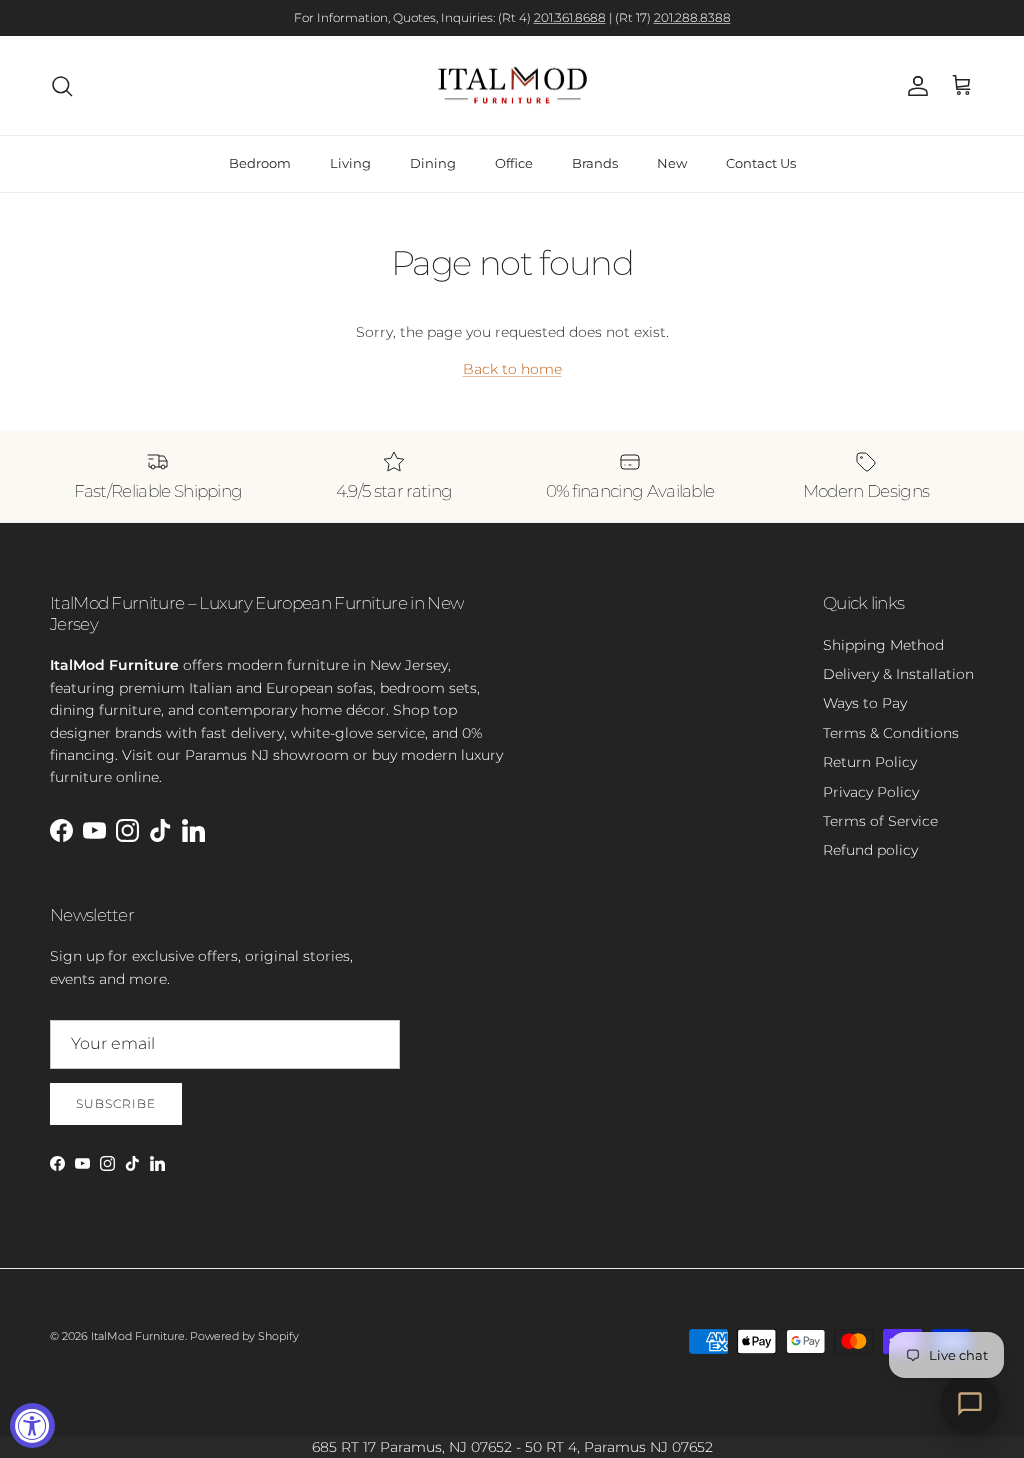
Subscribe (116, 1103)
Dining (433, 163)
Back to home (512, 369)
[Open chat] (970, 1404)
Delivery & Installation (898, 674)
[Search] (62, 86)
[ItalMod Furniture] (512, 86)
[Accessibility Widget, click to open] (32, 1425)
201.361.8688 (570, 17)
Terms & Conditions (891, 733)
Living (350, 163)
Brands (595, 163)
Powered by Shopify (244, 1336)
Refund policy (870, 850)
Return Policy (870, 762)
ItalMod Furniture (138, 1336)
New (672, 163)
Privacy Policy (871, 792)
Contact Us (761, 163)
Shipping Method (883, 645)
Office (514, 163)
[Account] (914, 86)
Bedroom (260, 163)
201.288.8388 (692, 17)
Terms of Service (880, 821)
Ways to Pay (865, 703)
